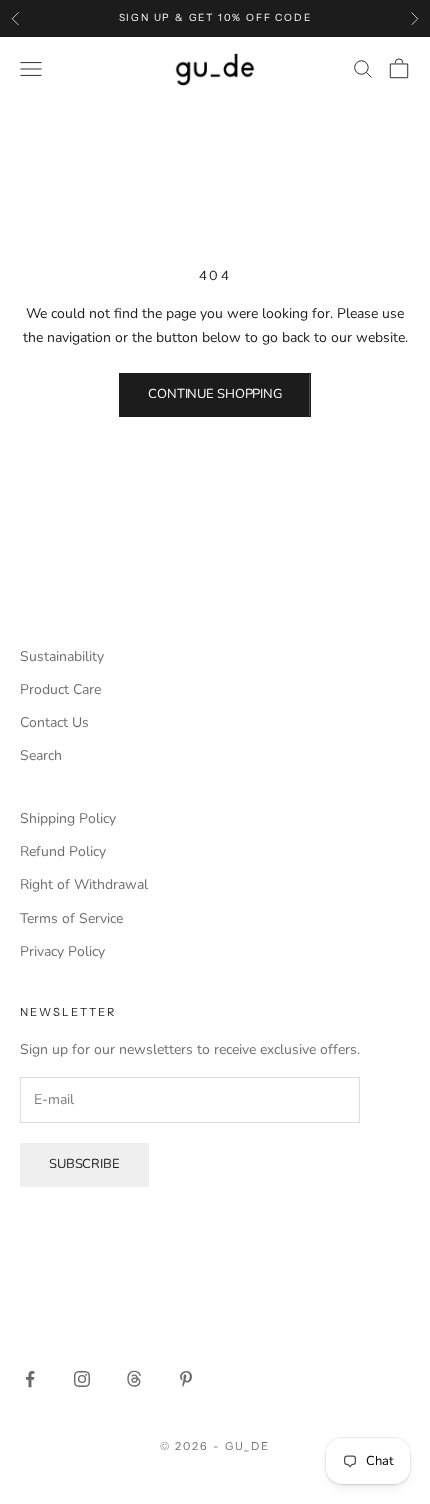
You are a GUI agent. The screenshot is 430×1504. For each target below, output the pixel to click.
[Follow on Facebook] (30, 1379)
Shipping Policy (68, 818)
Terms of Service (71, 918)
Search (41, 755)
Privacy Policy (62, 951)
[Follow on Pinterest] (186, 1379)
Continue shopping (215, 394)
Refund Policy (63, 851)
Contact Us (54, 722)
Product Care (60, 689)
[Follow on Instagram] (82, 1379)
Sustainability (62, 656)
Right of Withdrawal (84, 884)
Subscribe (84, 1164)
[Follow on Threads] (134, 1379)
